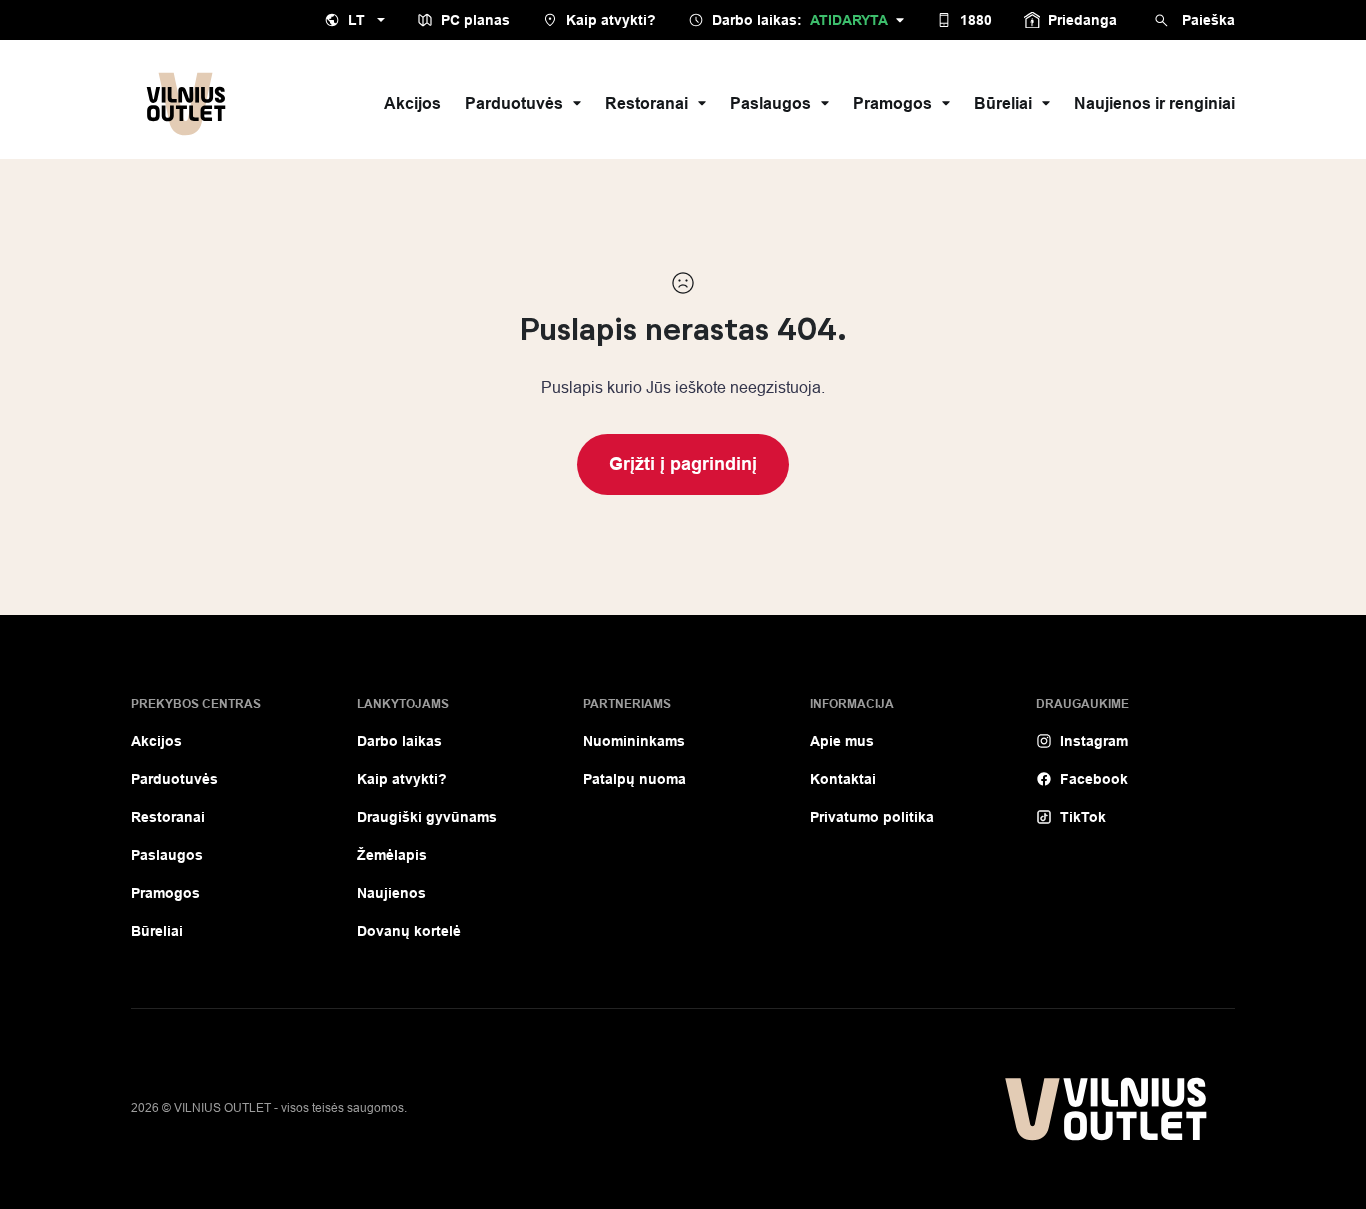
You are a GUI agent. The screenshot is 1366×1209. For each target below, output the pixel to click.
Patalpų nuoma (634, 779)
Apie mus (842, 741)
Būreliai (1003, 103)
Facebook (1094, 779)
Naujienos (391, 893)
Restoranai (646, 103)
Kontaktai (843, 779)
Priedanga (1082, 20)
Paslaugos (770, 103)
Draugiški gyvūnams (427, 817)
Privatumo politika (872, 817)
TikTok (1083, 817)
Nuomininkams (634, 741)
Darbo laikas (399, 741)
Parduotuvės (514, 103)
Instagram (1094, 741)
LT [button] (356, 20)
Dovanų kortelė (409, 931)
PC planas (475, 20)
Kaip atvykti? (611, 20)
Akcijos (412, 103)
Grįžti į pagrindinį (683, 464)
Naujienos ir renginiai (1154, 103)
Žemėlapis (392, 855)
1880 (976, 20)
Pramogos (892, 103)
